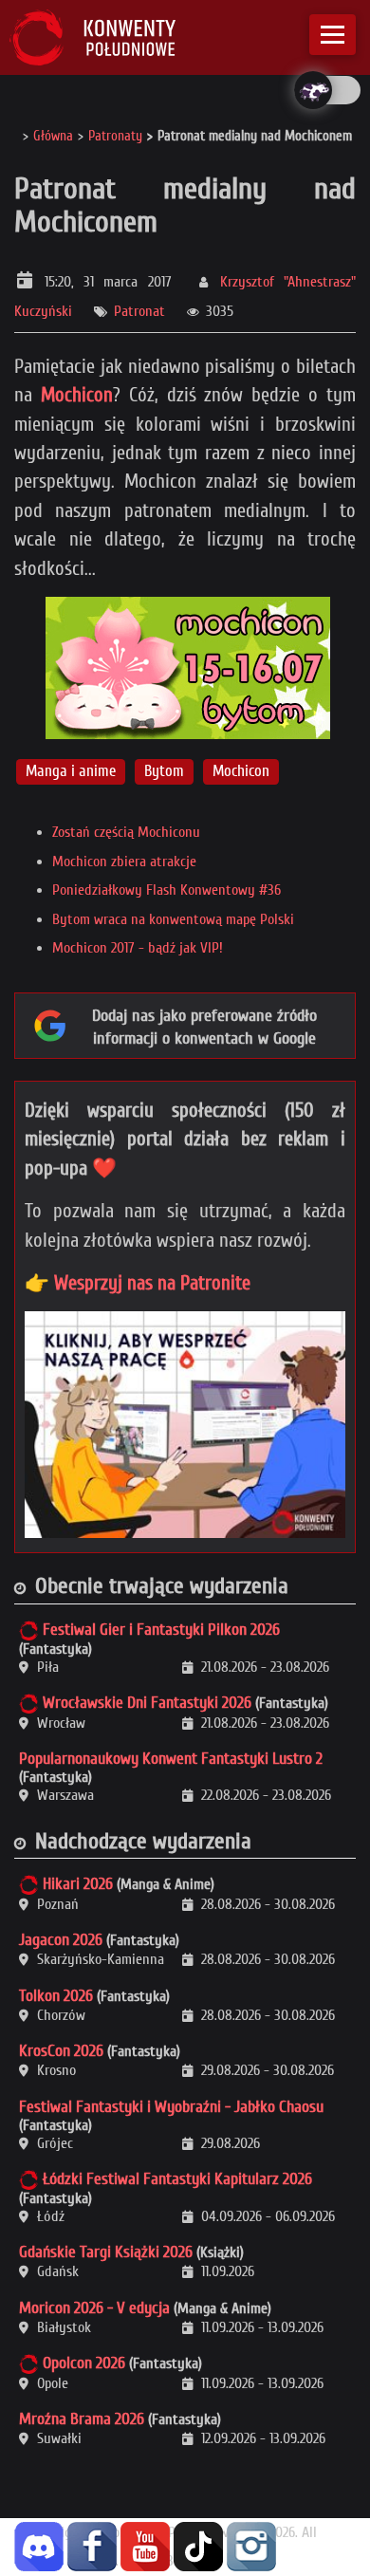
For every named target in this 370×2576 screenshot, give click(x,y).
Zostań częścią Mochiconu (126, 832)
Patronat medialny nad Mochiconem (185, 205)
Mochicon (77, 395)
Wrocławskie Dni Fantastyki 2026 (147, 1703)
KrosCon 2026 (61, 2051)
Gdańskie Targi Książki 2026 (106, 2252)
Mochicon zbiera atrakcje (124, 862)
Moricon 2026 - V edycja (94, 2308)
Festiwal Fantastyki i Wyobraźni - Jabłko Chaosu (171, 2107)
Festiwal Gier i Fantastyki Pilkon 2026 (161, 1630)
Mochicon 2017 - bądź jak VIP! (138, 948)
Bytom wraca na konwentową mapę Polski (173, 919)
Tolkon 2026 (56, 1996)
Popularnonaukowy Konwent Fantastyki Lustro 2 (171, 1759)
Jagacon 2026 (61, 1940)
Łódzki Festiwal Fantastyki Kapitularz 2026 (177, 2179)
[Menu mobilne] (333, 35)
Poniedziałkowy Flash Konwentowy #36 (166, 890)
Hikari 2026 (78, 1884)
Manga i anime (71, 771)
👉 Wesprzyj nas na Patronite (138, 1283)
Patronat (139, 311)
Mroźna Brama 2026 (82, 2419)
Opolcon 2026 (84, 2363)
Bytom (164, 771)
